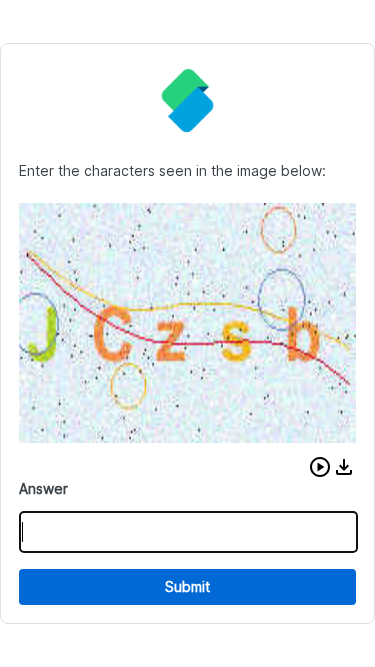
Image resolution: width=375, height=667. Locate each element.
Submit (187, 586)
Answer (43, 488)
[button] (320, 467)
